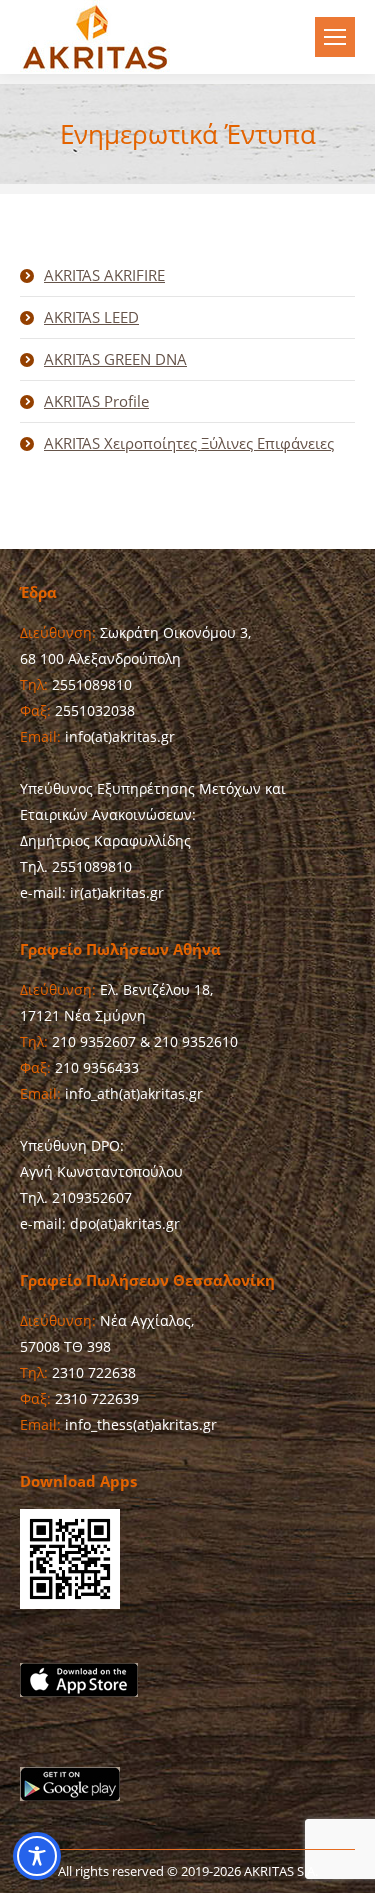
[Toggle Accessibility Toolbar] (37, 1856)
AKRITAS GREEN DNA (115, 359)
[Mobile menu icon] (335, 37)
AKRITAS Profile (96, 401)
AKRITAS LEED (91, 317)
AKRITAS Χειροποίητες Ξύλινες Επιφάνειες (189, 443)
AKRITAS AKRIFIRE (104, 275)
